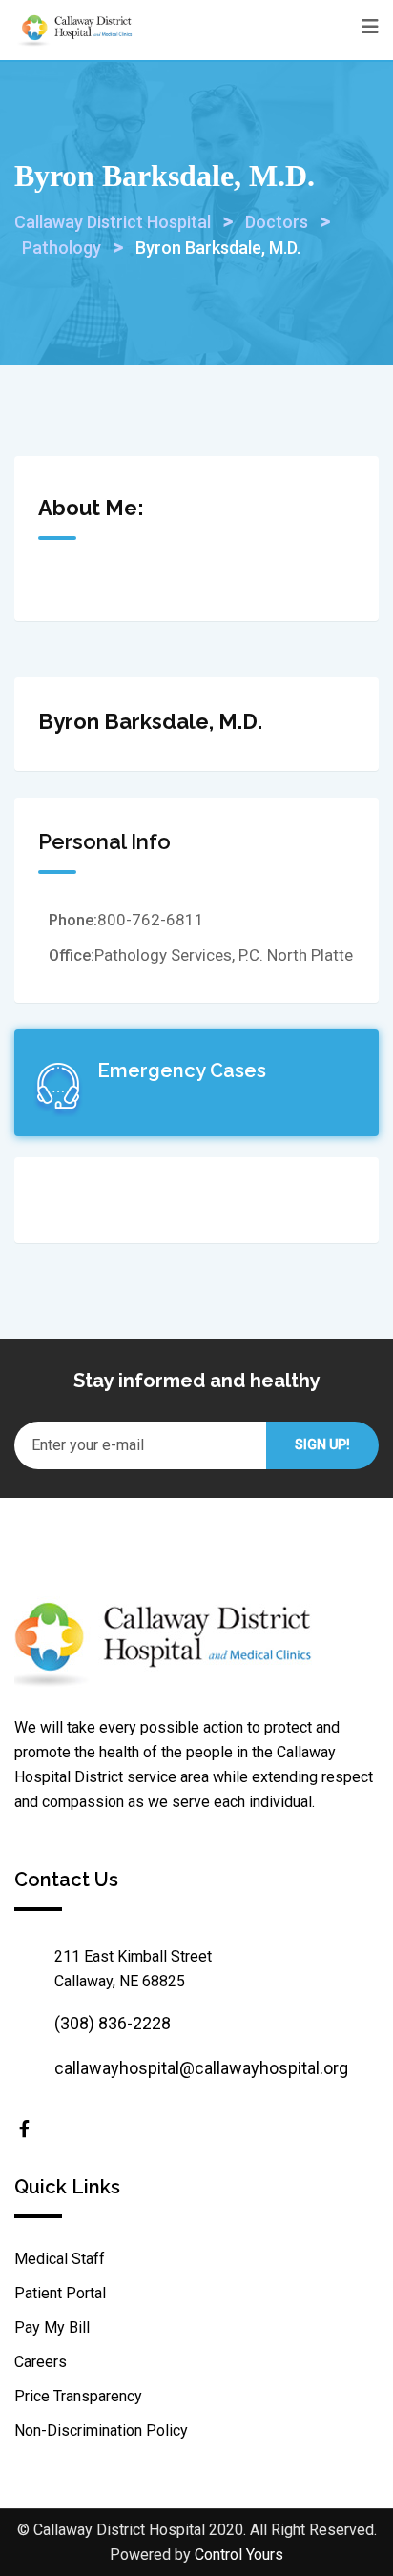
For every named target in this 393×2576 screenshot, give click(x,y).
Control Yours (239, 2555)
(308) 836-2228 (113, 2023)
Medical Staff (60, 2259)
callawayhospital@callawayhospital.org (201, 2068)
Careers (41, 2362)
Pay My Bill (52, 2327)
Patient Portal (60, 2293)
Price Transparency (78, 2396)
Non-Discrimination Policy (101, 2431)
